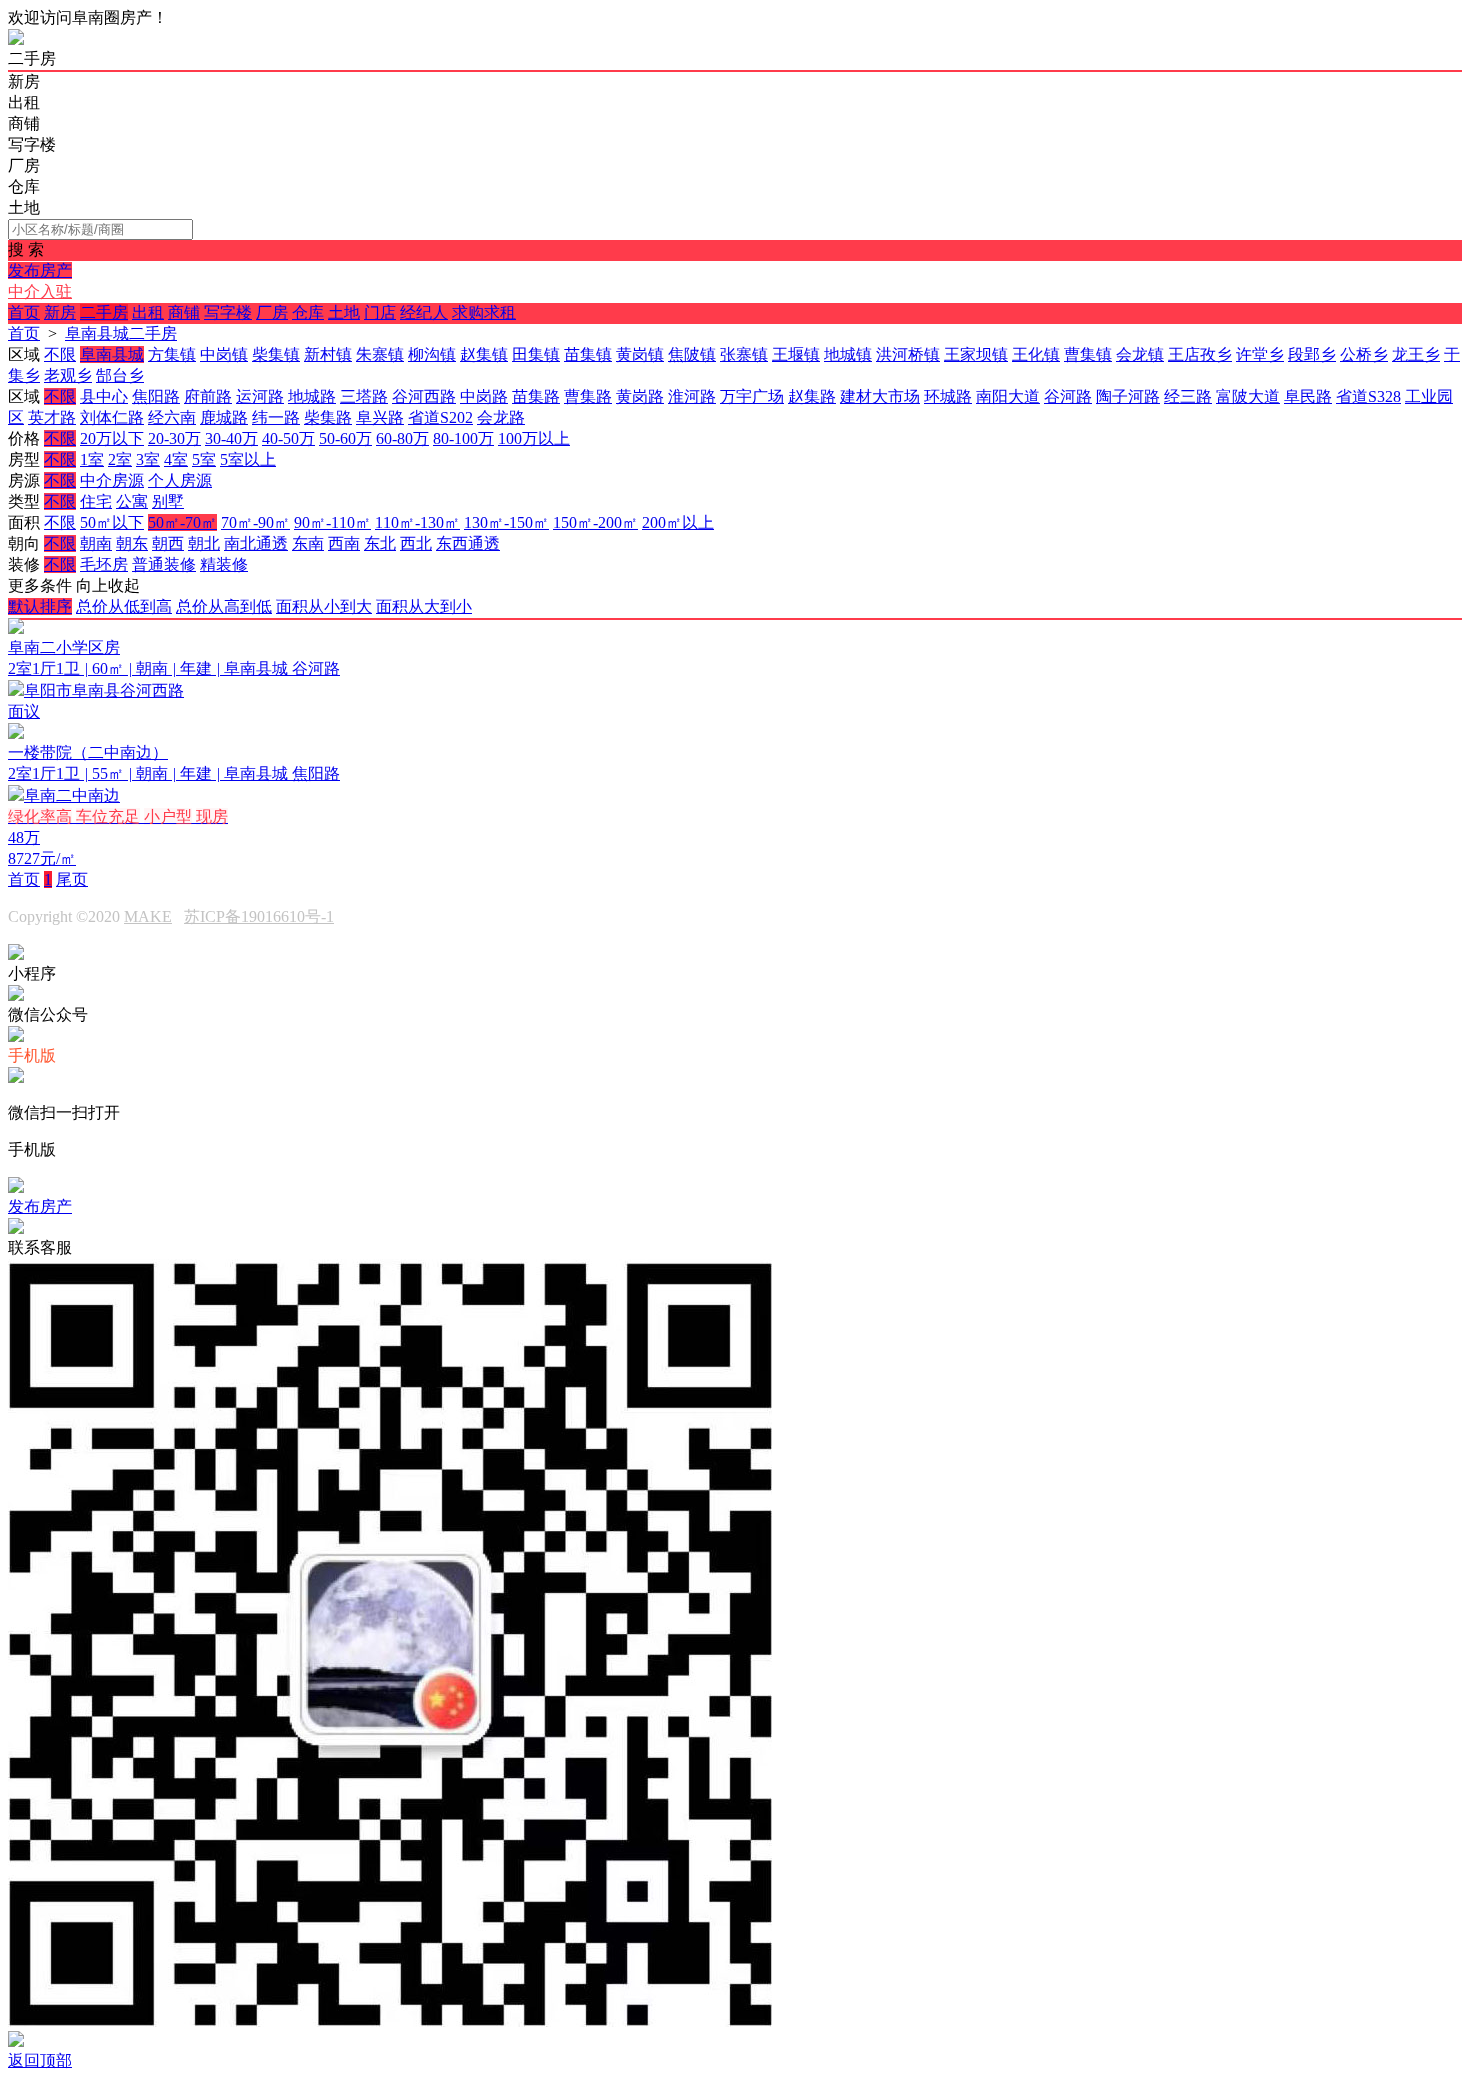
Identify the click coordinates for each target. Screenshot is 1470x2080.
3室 (148, 459)
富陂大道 (1248, 396)
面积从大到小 (424, 606)
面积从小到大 (324, 606)
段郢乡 (1312, 354)
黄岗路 (640, 396)
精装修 (224, 564)
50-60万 (345, 438)
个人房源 (180, 480)
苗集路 (536, 396)
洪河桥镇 (908, 354)
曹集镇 (1088, 354)
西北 (416, 543)
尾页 (72, 879)
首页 (24, 312)
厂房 (272, 312)
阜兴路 (380, 417)
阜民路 (1308, 396)
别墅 (168, 501)
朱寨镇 (380, 354)
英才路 (52, 417)
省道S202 (440, 417)
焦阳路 (156, 396)
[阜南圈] (16, 39)
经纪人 (424, 312)
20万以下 (112, 438)
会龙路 (501, 417)
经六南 (172, 417)
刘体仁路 (112, 417)
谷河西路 (424, 396)
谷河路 (1068, 396)
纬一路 (276, 417)
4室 (176, 459)
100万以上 (534, 438)
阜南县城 (112, 354)
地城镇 (848, 354)
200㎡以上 (678, 522)
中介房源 (112, 480)
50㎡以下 (112, 522)
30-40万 (231, 438)
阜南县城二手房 (121, 333)
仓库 (308, 312)
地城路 (312, 396)
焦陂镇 (692, 354)
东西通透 (468, 543)
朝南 (96, 543)
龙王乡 (1416, 354)
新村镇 (328, 354)
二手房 (104, 312)
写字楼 (228, 312)
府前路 (208, 396)
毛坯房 (104, 564)
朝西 (168, 543)
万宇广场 (752, 396)
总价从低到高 (124, 606)
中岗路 (484, 396)
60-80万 (402, 438)
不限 (60, 354)
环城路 (948, 396)
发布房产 (40, 270)
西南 (344, 543)
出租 (148, 312)
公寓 (132, 501)
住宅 (96, 501)
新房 (60, 312)
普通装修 (164, 564)
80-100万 (463, 438)
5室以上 (248, 459)
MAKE (148, 916)
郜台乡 (120, 375)
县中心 (104, 396)
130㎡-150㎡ (506, 522)
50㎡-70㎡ (182, 522)
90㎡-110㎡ (332, 522)
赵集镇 (484, 354)
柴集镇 (276, 354)
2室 (120, 459)
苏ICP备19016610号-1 (259, 916)
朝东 (132, 543)
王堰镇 (796, 354)
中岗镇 (224, 354)
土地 (344, 312)
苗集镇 (588, 354)
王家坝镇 (976, 354)
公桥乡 (1364, 354)
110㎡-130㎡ (417, 522)
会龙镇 (1140, 354)
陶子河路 (1128, 396)
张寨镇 (744, 354)
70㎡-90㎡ (255, 522)
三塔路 (364, 396)
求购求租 (484, 312)
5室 (204, 459)
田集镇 (536, 354)
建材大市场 (880, 396)
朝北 (204, 543)
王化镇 (1036, 354)
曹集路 (588, 396)
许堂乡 (1260, 354)
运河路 (260, 396)
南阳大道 (1008, 396)
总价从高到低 (224, 606)
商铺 (184, 312)
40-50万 (288, 438)
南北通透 (256, 543)
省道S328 (1368, 396)
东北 (380, 543)
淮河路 (692, 396)
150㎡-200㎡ (595, 522)
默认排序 (40, 606)
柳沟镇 (432, 354)
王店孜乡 (1200, 354)
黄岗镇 (640, 354)
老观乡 (68, 375)
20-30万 (174, 438)
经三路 (1188, 396)
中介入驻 (40, 291)
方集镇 (172, 354)
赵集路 (812, 396)
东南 (308, 543)
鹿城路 (224, 417)
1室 (92, 459)
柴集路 (328, 417)
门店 (380, 312)
